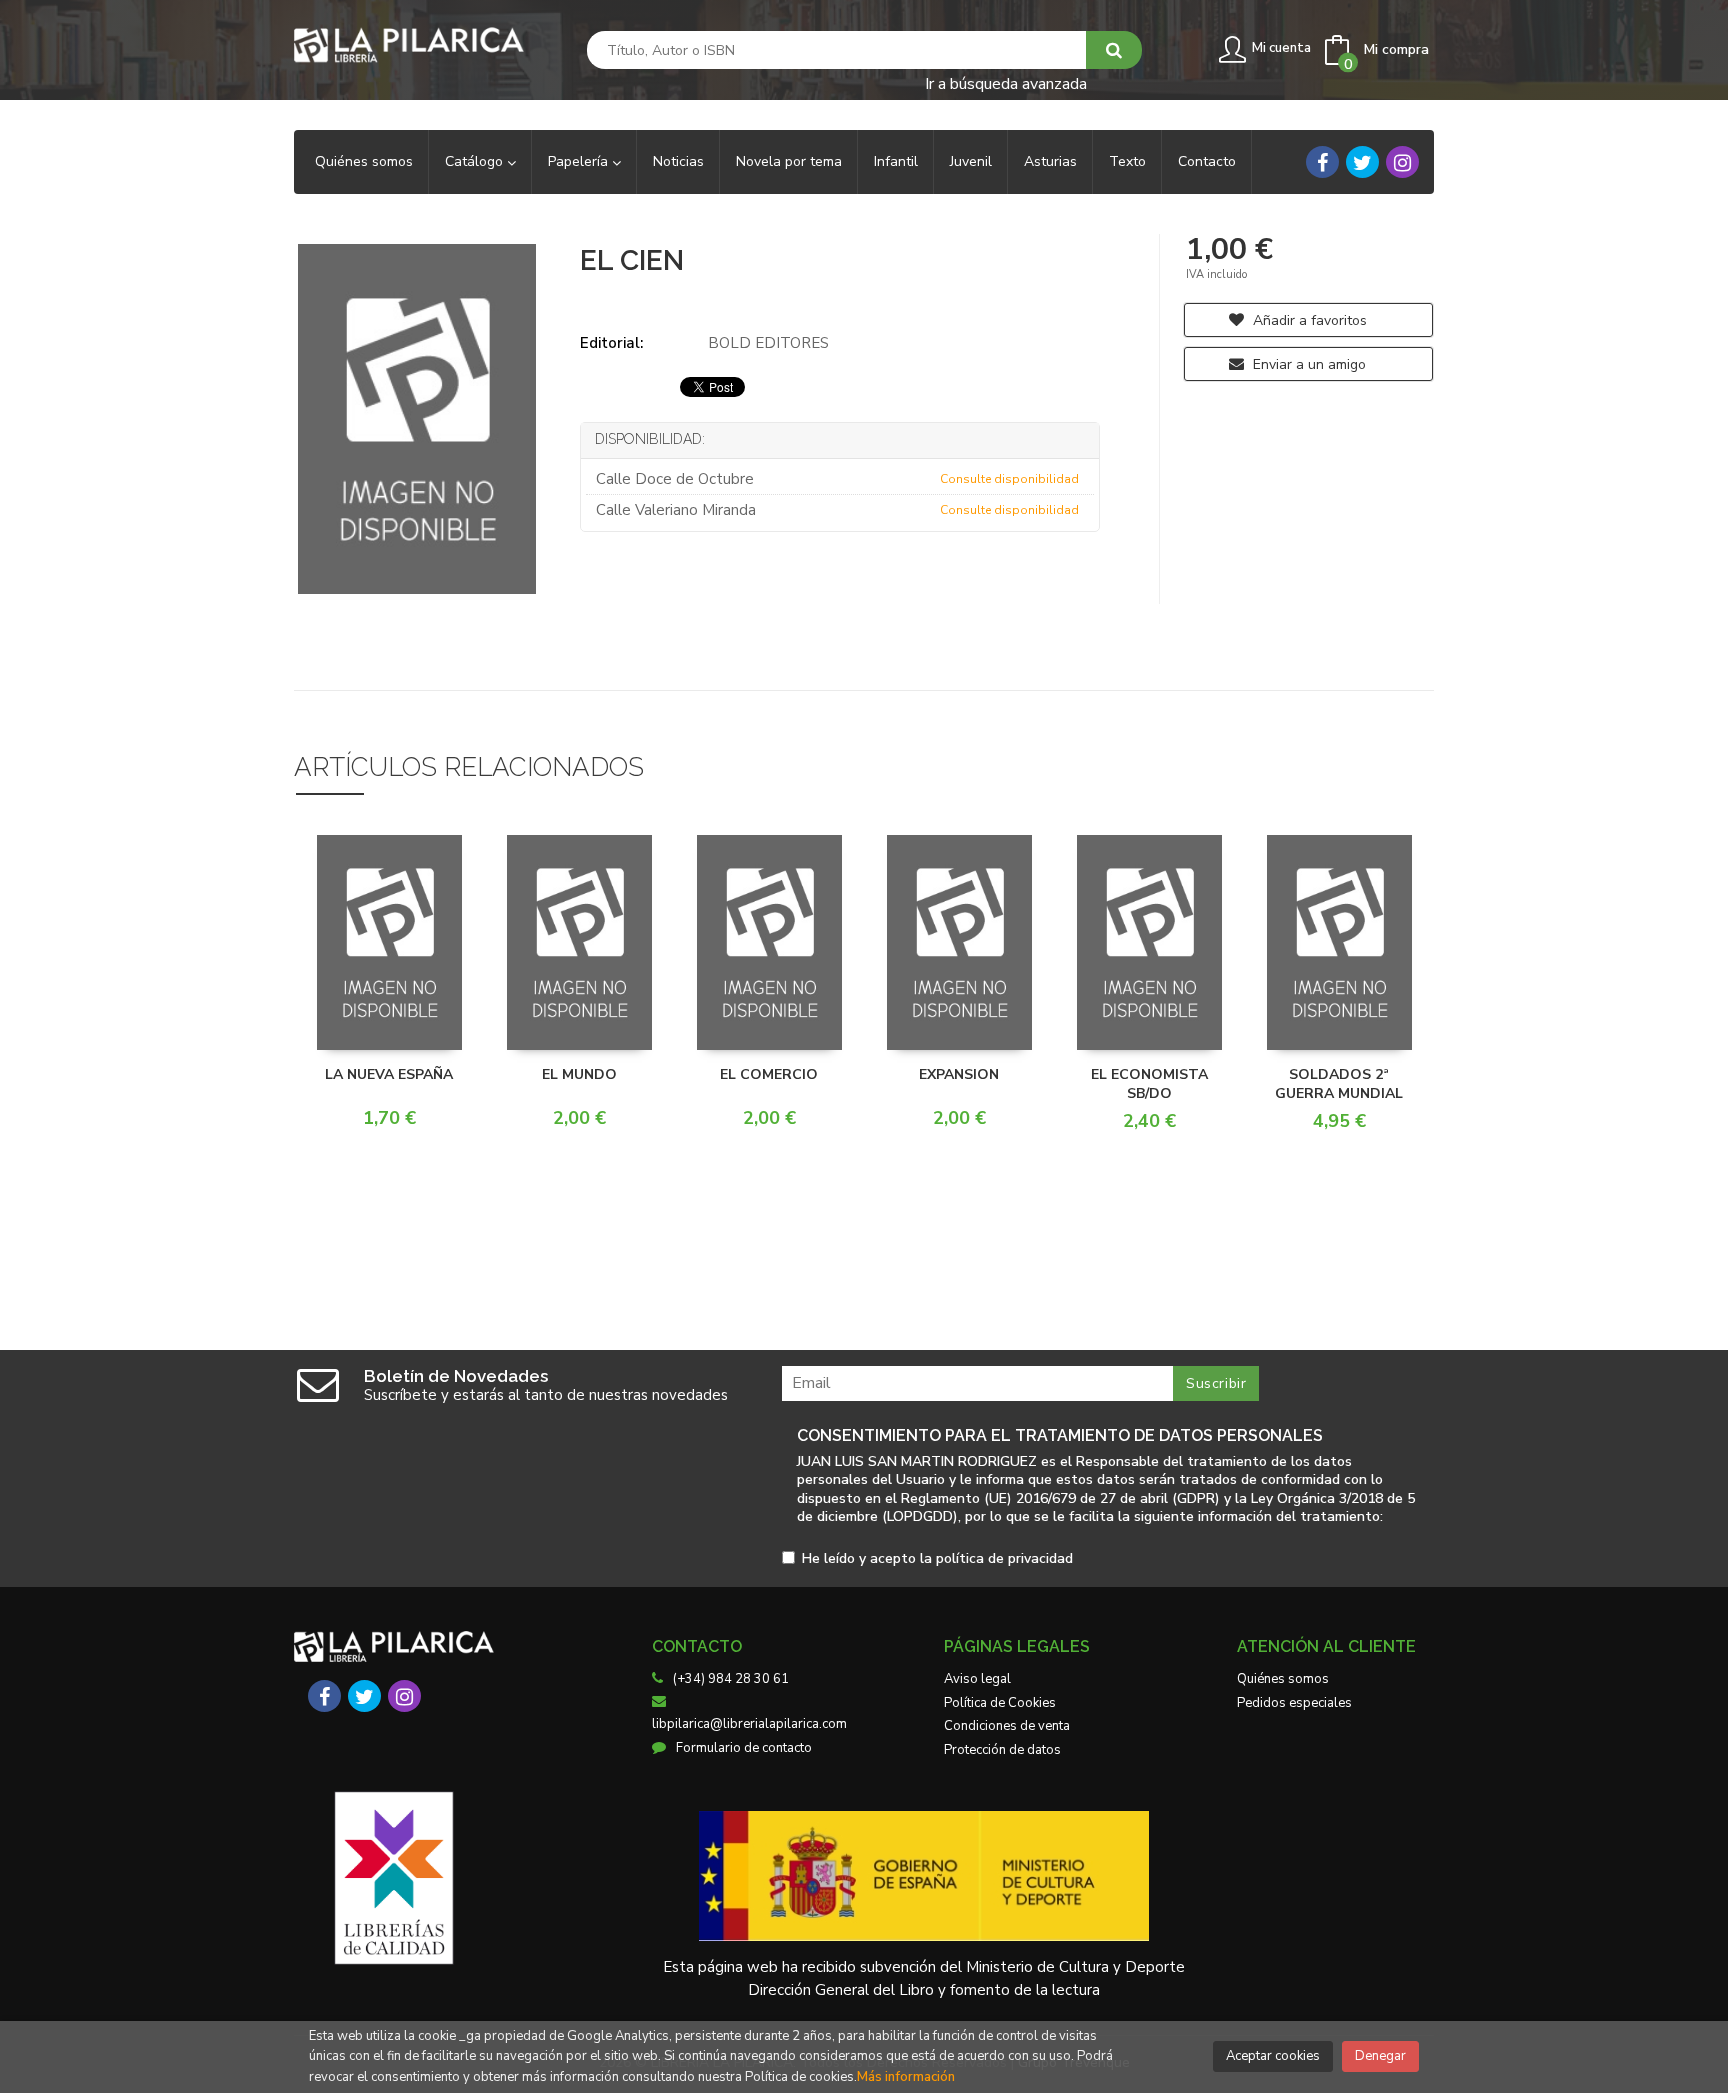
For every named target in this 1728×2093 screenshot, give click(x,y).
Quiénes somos (1283, 1679)
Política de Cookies (1000, 1703)
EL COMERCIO (769, 1074)
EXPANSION (959, 1074)
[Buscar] (1114, 50)
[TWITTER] (1362, 162)
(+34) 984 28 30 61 (731, 1679)
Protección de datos (1002, 1750)
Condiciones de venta (1007, 1726)
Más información (906, 2077)
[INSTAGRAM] (1402, 162)
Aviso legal (977, 1679)
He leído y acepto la (937, 1559)
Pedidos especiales (1294, 1703)
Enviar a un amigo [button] (1307, 364)
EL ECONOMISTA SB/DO (1149, 1084)
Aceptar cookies (1273, 2056)
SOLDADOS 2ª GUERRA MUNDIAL (1339, 1084)
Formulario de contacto (744, 1748)
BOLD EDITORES (768, 343)
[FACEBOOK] (1322, 162)
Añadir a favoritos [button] (1308, 320)
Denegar (1380, 2056)
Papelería (580, 161)
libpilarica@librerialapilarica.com (749, 1724)
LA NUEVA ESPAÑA (389, 1074)
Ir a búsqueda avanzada (1006, 82)
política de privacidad (1004, 1558)
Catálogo (476, 161)
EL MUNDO (579, 1074)
